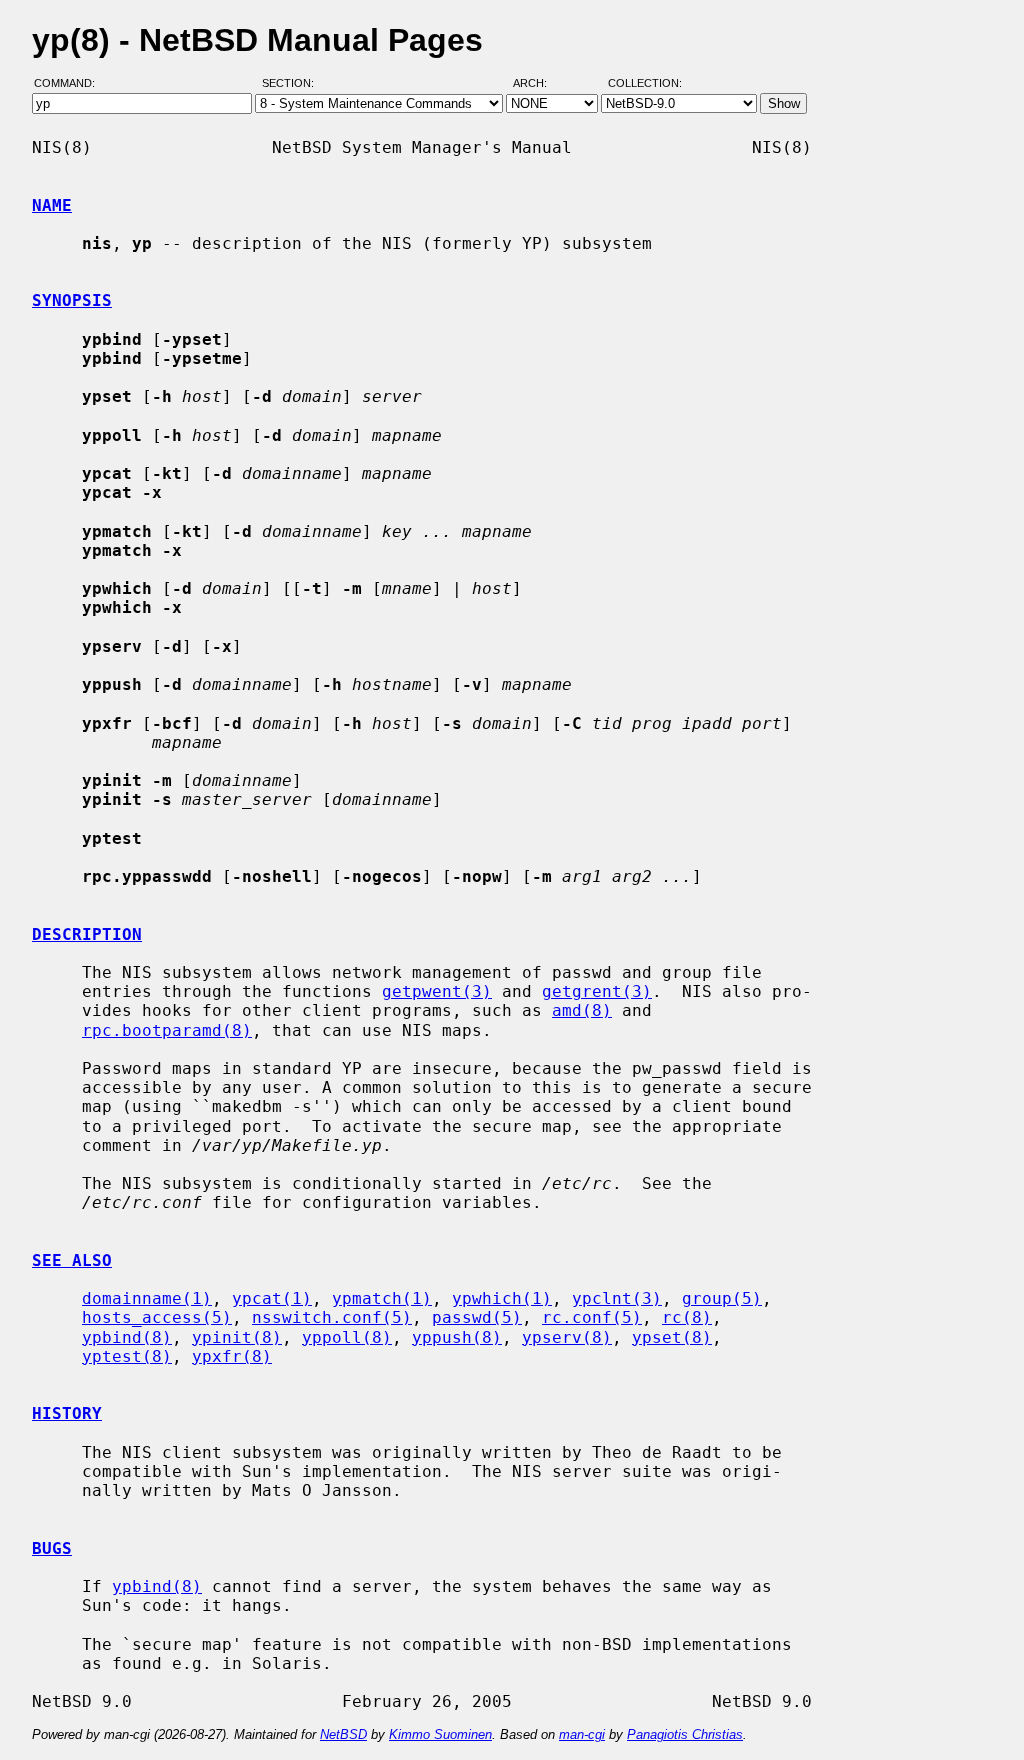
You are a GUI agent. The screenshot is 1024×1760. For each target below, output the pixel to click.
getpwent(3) (437, 991)
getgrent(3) (597, 991)
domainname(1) (147, 1298)
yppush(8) (457, 1337)
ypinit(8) (237, 1337)
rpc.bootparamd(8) (167, 1030)
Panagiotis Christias (685, 1734)
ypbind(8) (127, 1337)
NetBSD (343, 1734)
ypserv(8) (567, 1337)
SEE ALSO (72, 1260)
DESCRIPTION (87, 934)
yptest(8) (127, 1356)
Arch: (539, 83)
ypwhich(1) (502, 1298)
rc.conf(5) (592, 1317)
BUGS (52, 1548)
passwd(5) (477, 1317)
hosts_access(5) (157, 1317)
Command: (70, 83)
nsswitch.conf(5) (332, 1317)
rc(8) (687, 1317)
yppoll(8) (347, 1337)
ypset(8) (672, 1337)
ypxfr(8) (232, 1356)
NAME (52, 205)
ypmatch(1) (382, 1298)
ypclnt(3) (617, 1298)
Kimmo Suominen (440, 1734)
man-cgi (582, 1734)
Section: (292, 83)
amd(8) (582, 1010)
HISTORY (67, 1413)
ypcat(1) (272, 1298)
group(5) (722, 1298)
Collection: (645, 83)
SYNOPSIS (72, 300)
